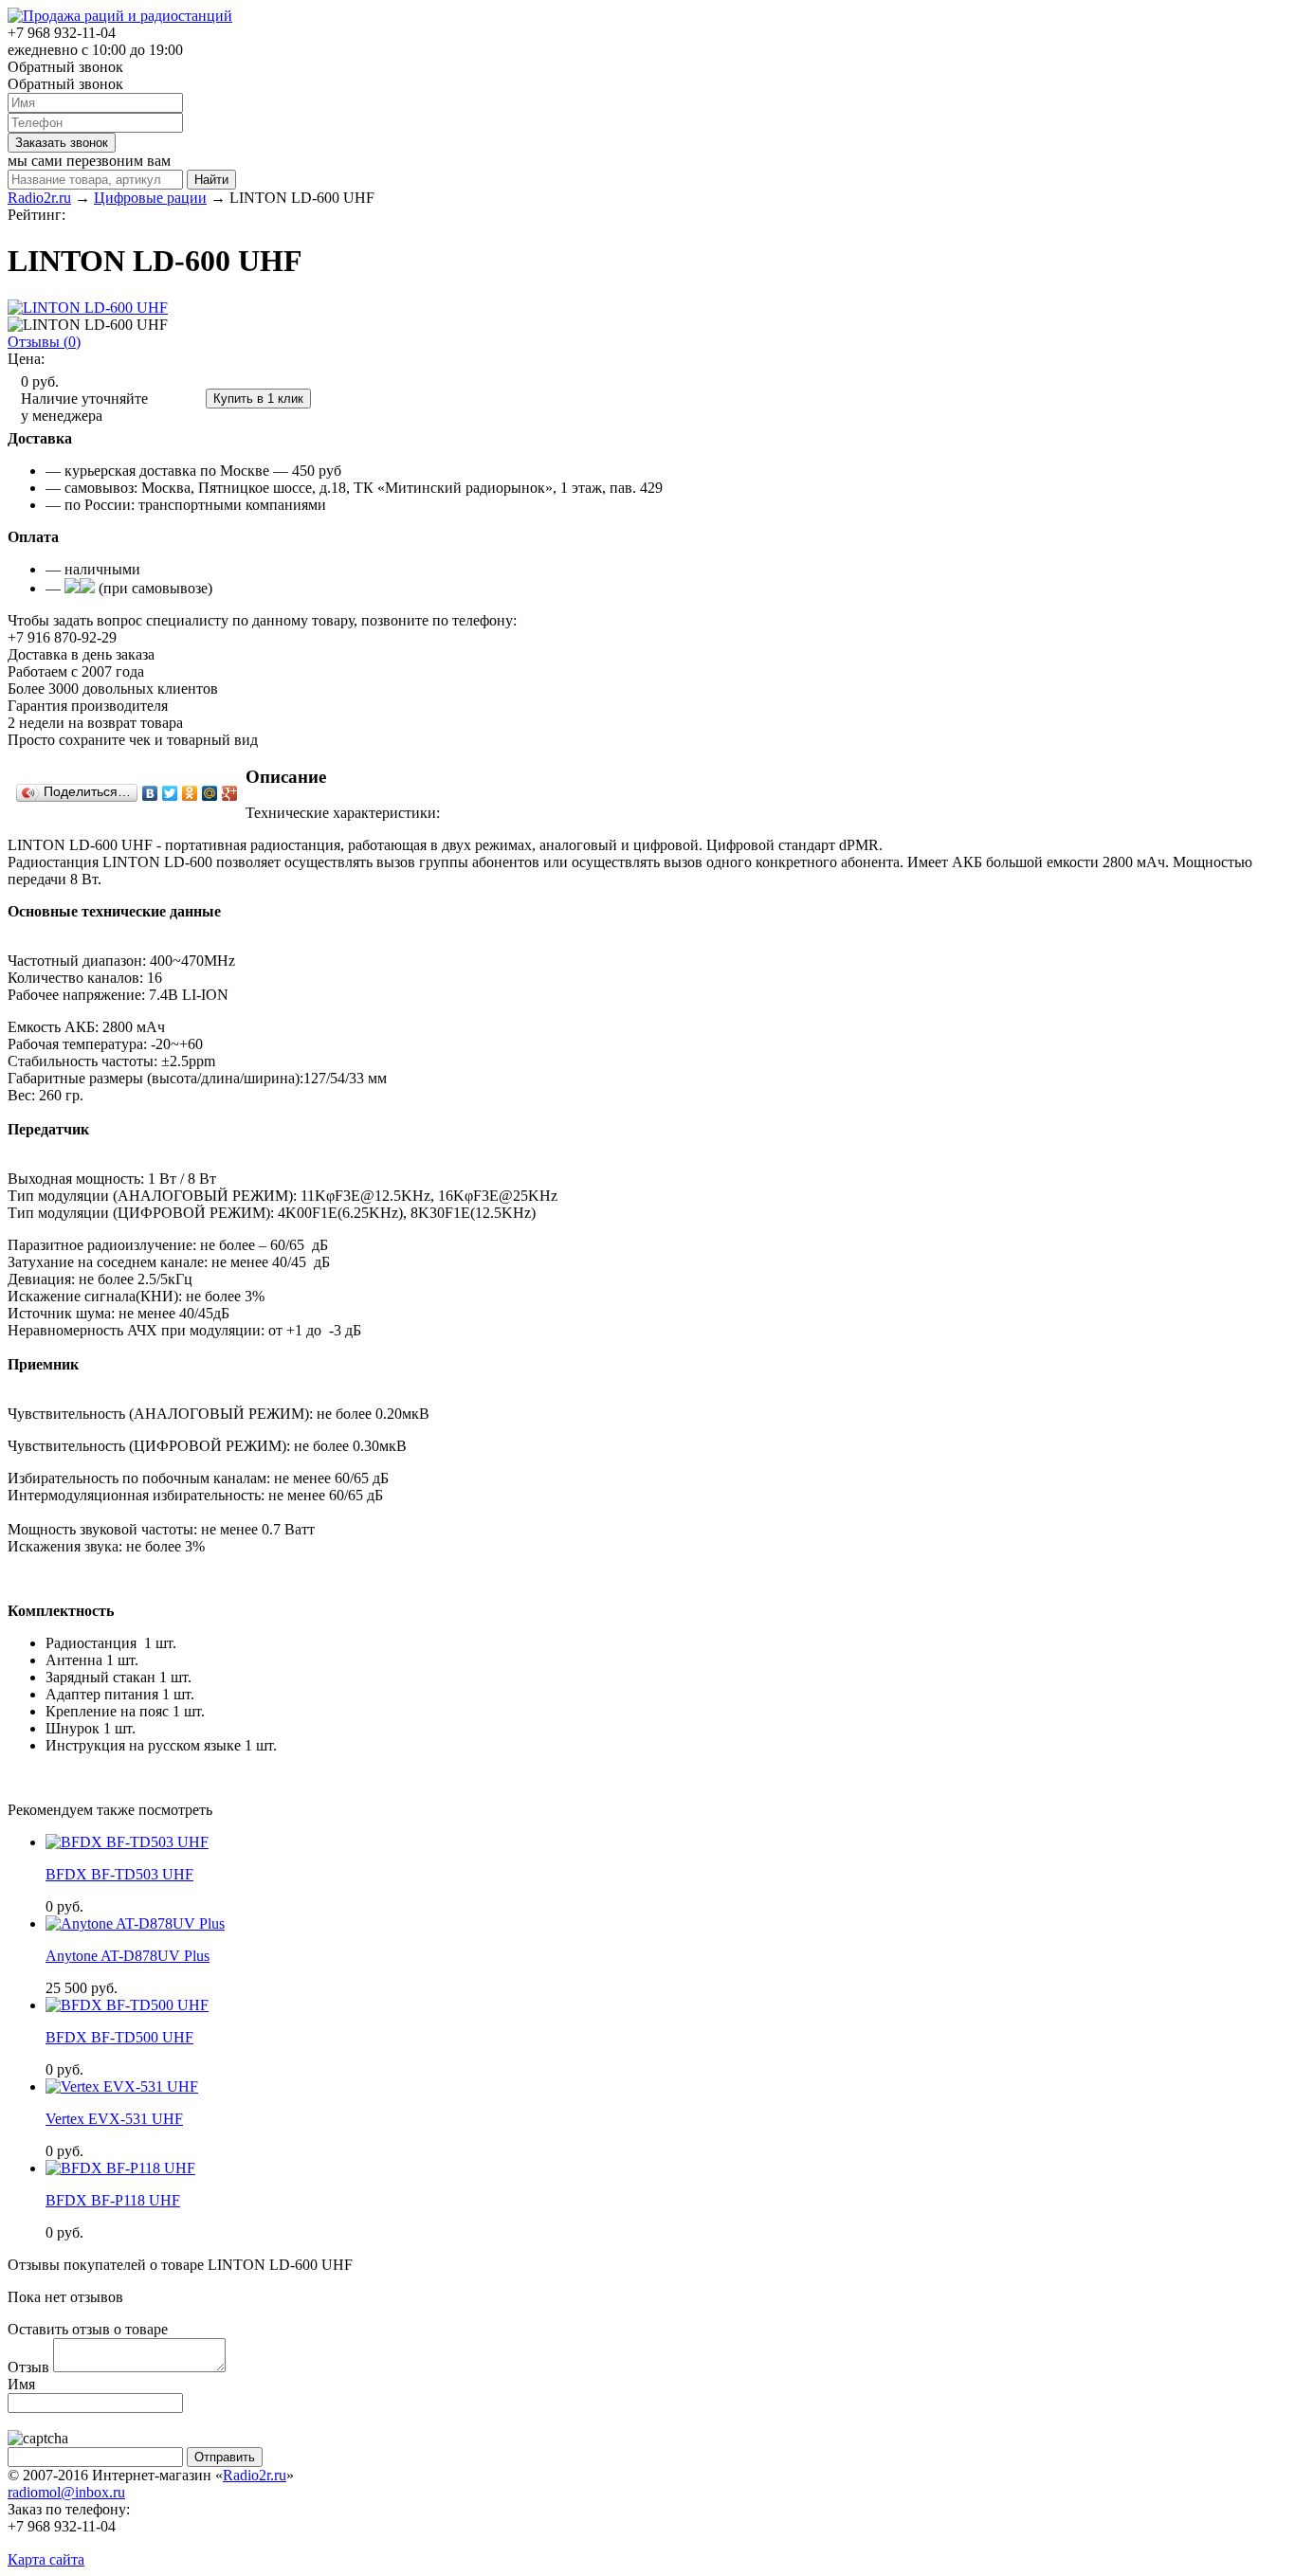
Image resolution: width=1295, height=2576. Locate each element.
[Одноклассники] (190, 793)
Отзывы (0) (44, 342)
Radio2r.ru (255, 2475)
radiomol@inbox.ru (66, 2492)
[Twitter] (170, 793)
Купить (178, 398)
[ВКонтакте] (150, 793)
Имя (21, 2384)
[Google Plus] (230, 793)
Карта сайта (46, 2559)
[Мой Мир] (210, 793)
